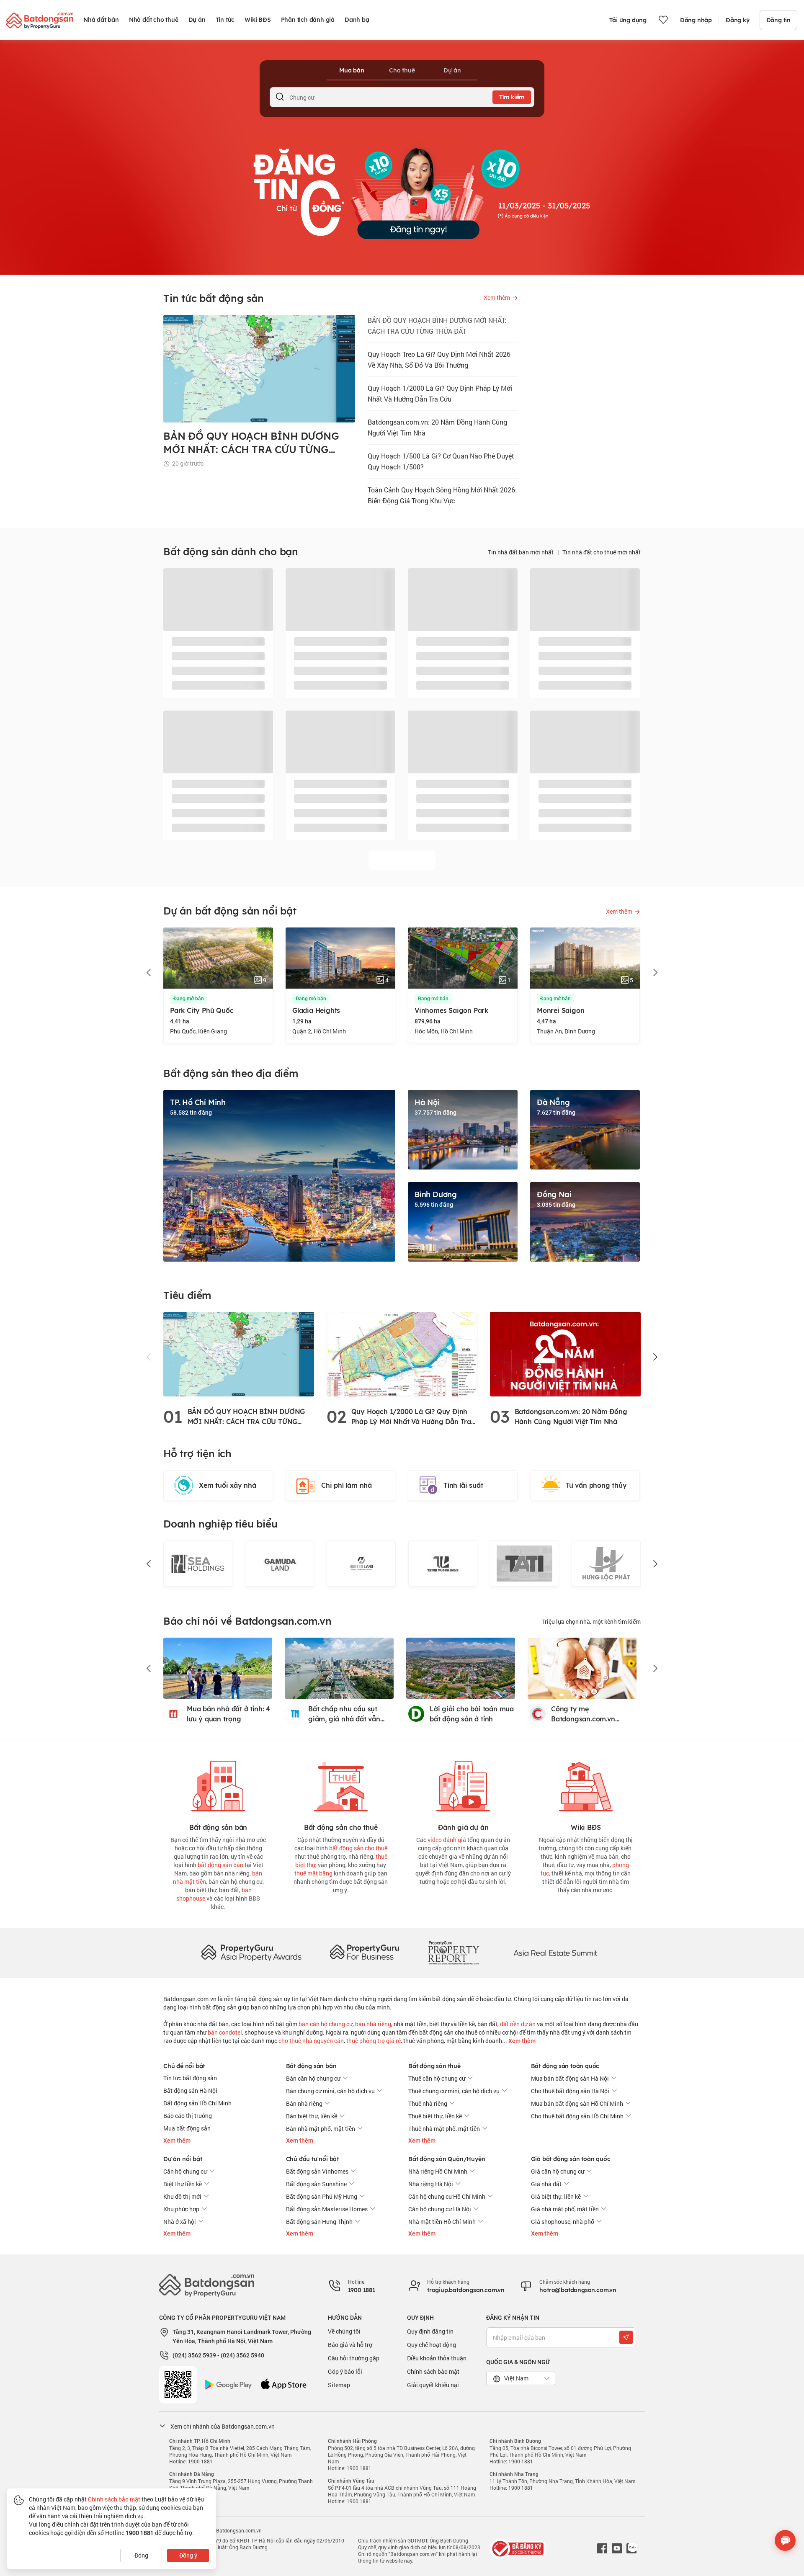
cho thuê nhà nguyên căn (311, 2041)
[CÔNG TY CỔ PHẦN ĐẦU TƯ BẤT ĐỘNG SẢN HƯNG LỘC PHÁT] (606, 1564)
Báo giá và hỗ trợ (350, 2345)
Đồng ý (188, 2555)
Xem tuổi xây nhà (228, 1485)
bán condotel (225, 2032)
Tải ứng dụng (628, 20)
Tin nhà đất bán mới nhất (521, 552)
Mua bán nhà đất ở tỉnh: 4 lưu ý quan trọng (228, 1714)
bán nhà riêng (373, 2024)
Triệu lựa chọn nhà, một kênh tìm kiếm (591, 1622)
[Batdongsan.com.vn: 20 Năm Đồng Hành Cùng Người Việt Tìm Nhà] (565, 1354)
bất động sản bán (220, 1865)
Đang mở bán (189, 999)
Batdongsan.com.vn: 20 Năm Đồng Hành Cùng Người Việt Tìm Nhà (437, 427)
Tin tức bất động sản (190, 2078)
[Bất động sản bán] (218, 1784)
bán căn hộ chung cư (326, 2024)
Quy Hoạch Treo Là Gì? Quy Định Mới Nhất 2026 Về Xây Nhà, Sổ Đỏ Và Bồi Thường (439, 359)
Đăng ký (738, 20)
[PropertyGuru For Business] (364, 1952)
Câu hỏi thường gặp (354, 2358)
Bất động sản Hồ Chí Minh (197, 2103)
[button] (149, 973)
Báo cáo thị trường (188, 2116)
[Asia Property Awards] (251, 1952)
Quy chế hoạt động (432, 2345)
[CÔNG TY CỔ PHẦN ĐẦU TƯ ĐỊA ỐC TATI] (524, 1564)
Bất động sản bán (311, 2066)
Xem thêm (521, 2041)
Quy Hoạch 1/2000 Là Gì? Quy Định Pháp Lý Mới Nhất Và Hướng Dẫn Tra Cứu (440, 393)
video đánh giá (447, 1840)
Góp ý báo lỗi (345, 2371)
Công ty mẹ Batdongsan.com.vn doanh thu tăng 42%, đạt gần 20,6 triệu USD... (591, 1714)
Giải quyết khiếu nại (433, 2385)
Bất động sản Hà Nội (190, 2090)
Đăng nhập (696, 20)
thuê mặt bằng (313, 1873)
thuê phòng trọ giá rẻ (374, 2041)
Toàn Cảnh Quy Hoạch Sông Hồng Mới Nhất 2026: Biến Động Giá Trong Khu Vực (442, 495)
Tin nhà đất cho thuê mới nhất (602, 552)
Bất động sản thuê (434, 2066)
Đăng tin (778, 20)
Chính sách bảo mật (433, 2371)
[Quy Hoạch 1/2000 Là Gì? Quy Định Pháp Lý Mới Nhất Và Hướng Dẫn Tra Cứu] (402, 1354)
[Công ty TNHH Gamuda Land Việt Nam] (280, 1564)
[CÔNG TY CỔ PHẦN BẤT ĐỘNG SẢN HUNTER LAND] (361, 1564)
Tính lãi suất (463, 1485)
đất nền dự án (518, 2024)
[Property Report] (454, 1952)
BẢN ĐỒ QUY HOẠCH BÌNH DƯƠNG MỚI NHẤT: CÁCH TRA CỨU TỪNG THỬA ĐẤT (437, 326)
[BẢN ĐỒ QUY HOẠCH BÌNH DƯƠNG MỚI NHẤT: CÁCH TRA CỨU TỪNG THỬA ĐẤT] (239, 1354)
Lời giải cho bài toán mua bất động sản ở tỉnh (472, 1714)
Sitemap (339, 2385)
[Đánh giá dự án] (463, 1784)
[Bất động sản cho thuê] (341, 1784)
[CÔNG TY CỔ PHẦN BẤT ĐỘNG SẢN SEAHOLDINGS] (198, 1564)
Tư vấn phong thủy (596, 1485)
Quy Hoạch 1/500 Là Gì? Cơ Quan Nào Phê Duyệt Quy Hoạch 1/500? (441, 461)
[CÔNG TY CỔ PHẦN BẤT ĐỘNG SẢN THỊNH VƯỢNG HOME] (443, 1564)
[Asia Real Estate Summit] (555, 1952)
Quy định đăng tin (430, 2331)
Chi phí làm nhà (347, 1485)
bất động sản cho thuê (358, 1848)
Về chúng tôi (344, 2331)
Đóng (141, 2555)
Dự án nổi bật (183, 2159)
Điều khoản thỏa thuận (437, 2358)
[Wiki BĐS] (586, 1784)
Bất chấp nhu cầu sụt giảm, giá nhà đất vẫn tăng (344, 1714)
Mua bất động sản (187, 2128)
